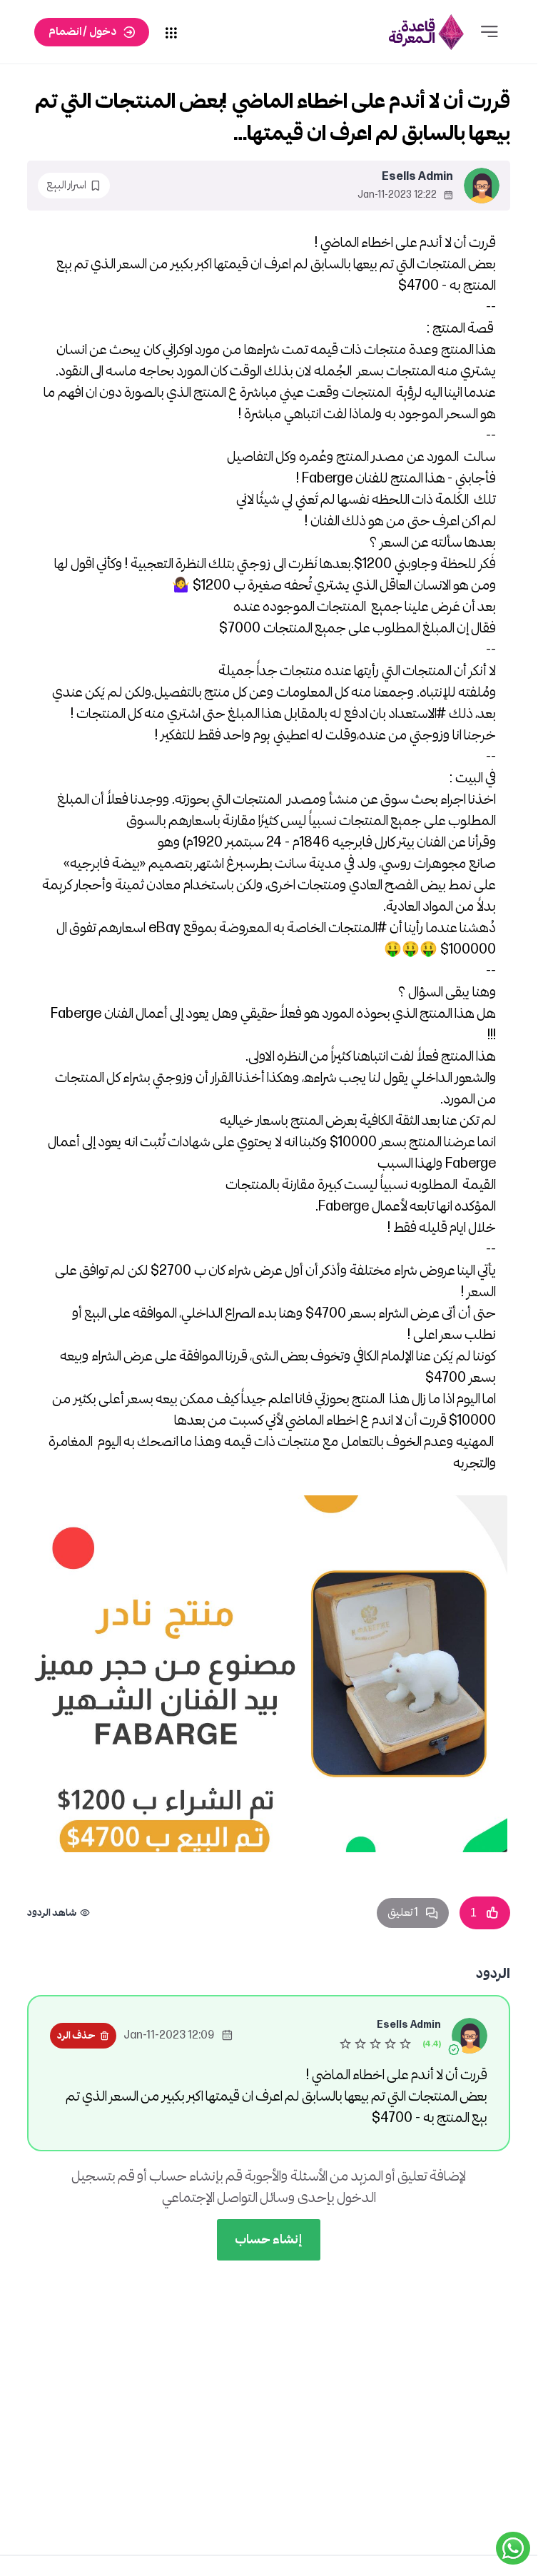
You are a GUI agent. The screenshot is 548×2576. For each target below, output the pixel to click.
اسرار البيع (66, 185)
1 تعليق (403, 1913)
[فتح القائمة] (489, 32)
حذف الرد (76, 2035)
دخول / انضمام (82, 32)
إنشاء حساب (269, 2239)
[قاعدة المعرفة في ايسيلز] (426, 32)
